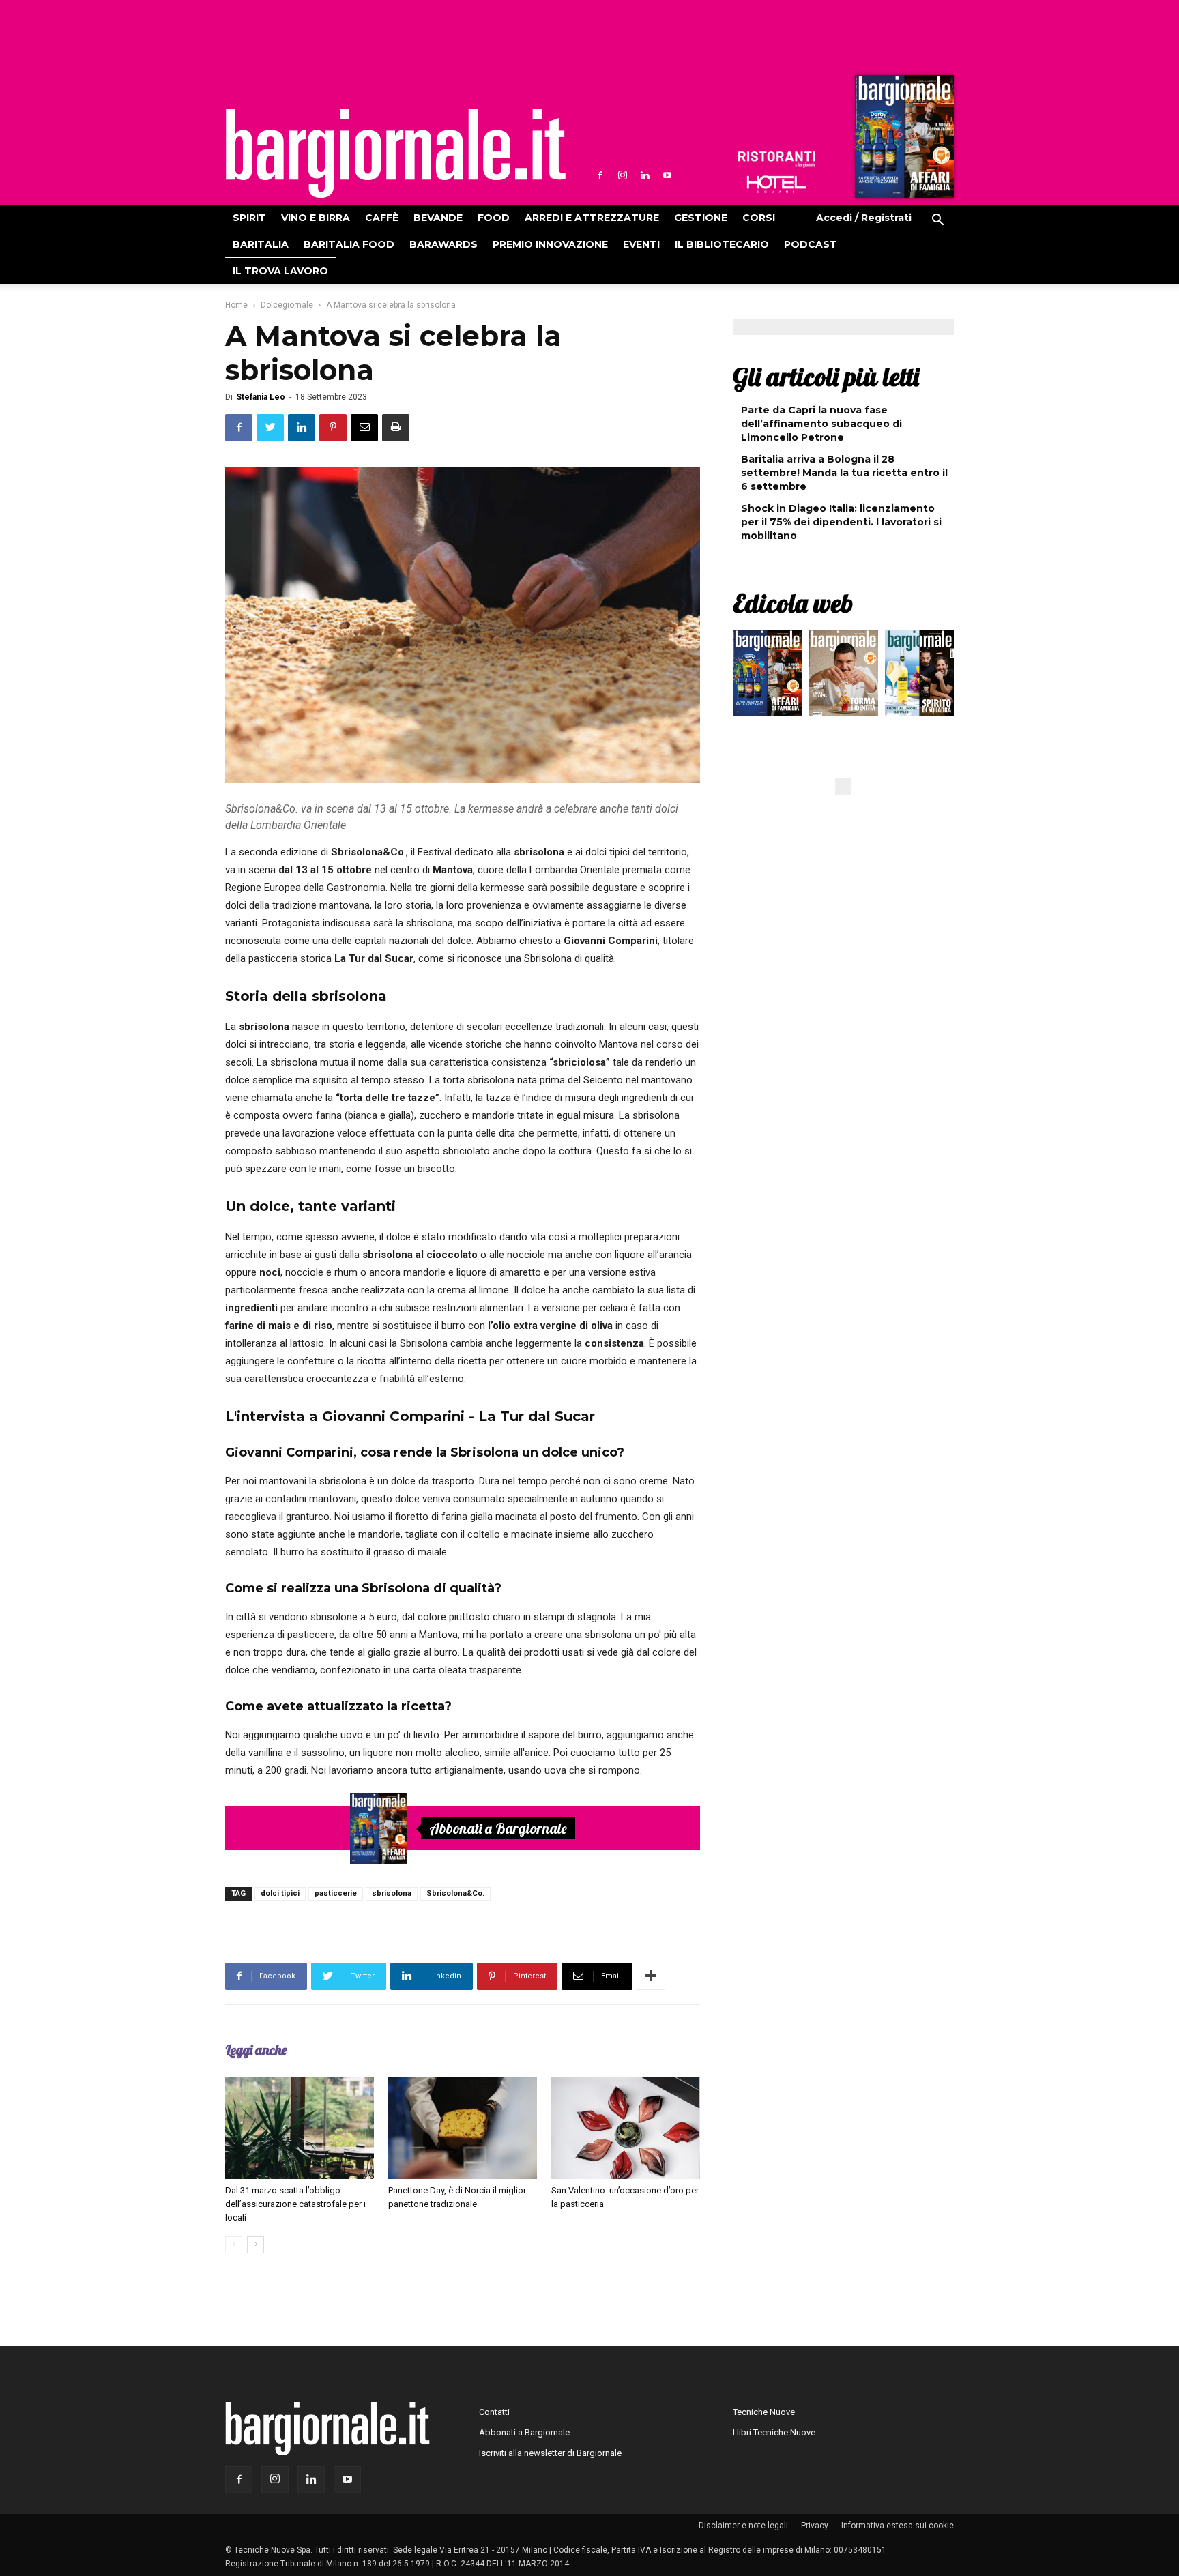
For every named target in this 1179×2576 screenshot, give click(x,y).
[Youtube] (667, 175)
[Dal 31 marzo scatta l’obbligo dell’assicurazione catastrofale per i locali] (300, 2128)
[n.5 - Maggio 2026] (919, 676)
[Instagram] (622, 175)
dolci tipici (280, 1893)
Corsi (759, 218)
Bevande (438, 218)
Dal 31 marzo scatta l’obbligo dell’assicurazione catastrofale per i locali (295, 2204)
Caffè (382, 218)
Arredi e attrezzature (592, 218)
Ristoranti (776, 160)
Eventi (641, 244)
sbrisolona (392, 1893)
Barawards (443, 244)
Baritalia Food (349, 244)
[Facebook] (600, 175)
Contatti (494, 2412)
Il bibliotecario (722, 244)
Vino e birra (316, 218)
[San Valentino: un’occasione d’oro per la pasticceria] (626, 2128)
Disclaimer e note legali (743, 2526)
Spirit (249, 218)
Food (494, 218)
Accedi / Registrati (864, 218)
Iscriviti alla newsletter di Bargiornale (550, 2453)
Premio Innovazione (550, 244)
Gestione (701, 218)
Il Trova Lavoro (280, 271)
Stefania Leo (261, 397)
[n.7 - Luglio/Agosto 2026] (903, 140)
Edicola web (793, 603)
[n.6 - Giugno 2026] (843, 676)
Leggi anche (256, 2050)
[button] (937, 222)
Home (236, 305)
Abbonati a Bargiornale (498, 1828)
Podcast (811, 244)
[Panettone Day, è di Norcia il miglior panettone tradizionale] (463, 2128)
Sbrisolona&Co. (455, 1893)
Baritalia (261, 244)
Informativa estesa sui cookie (898, 2526)
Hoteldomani (776, 184)
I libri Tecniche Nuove (774, 2432)
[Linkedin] (645, 175)
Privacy (815, 2526)
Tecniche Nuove (764, 2412)
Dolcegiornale (287, 305)
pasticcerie (336, 1893)
